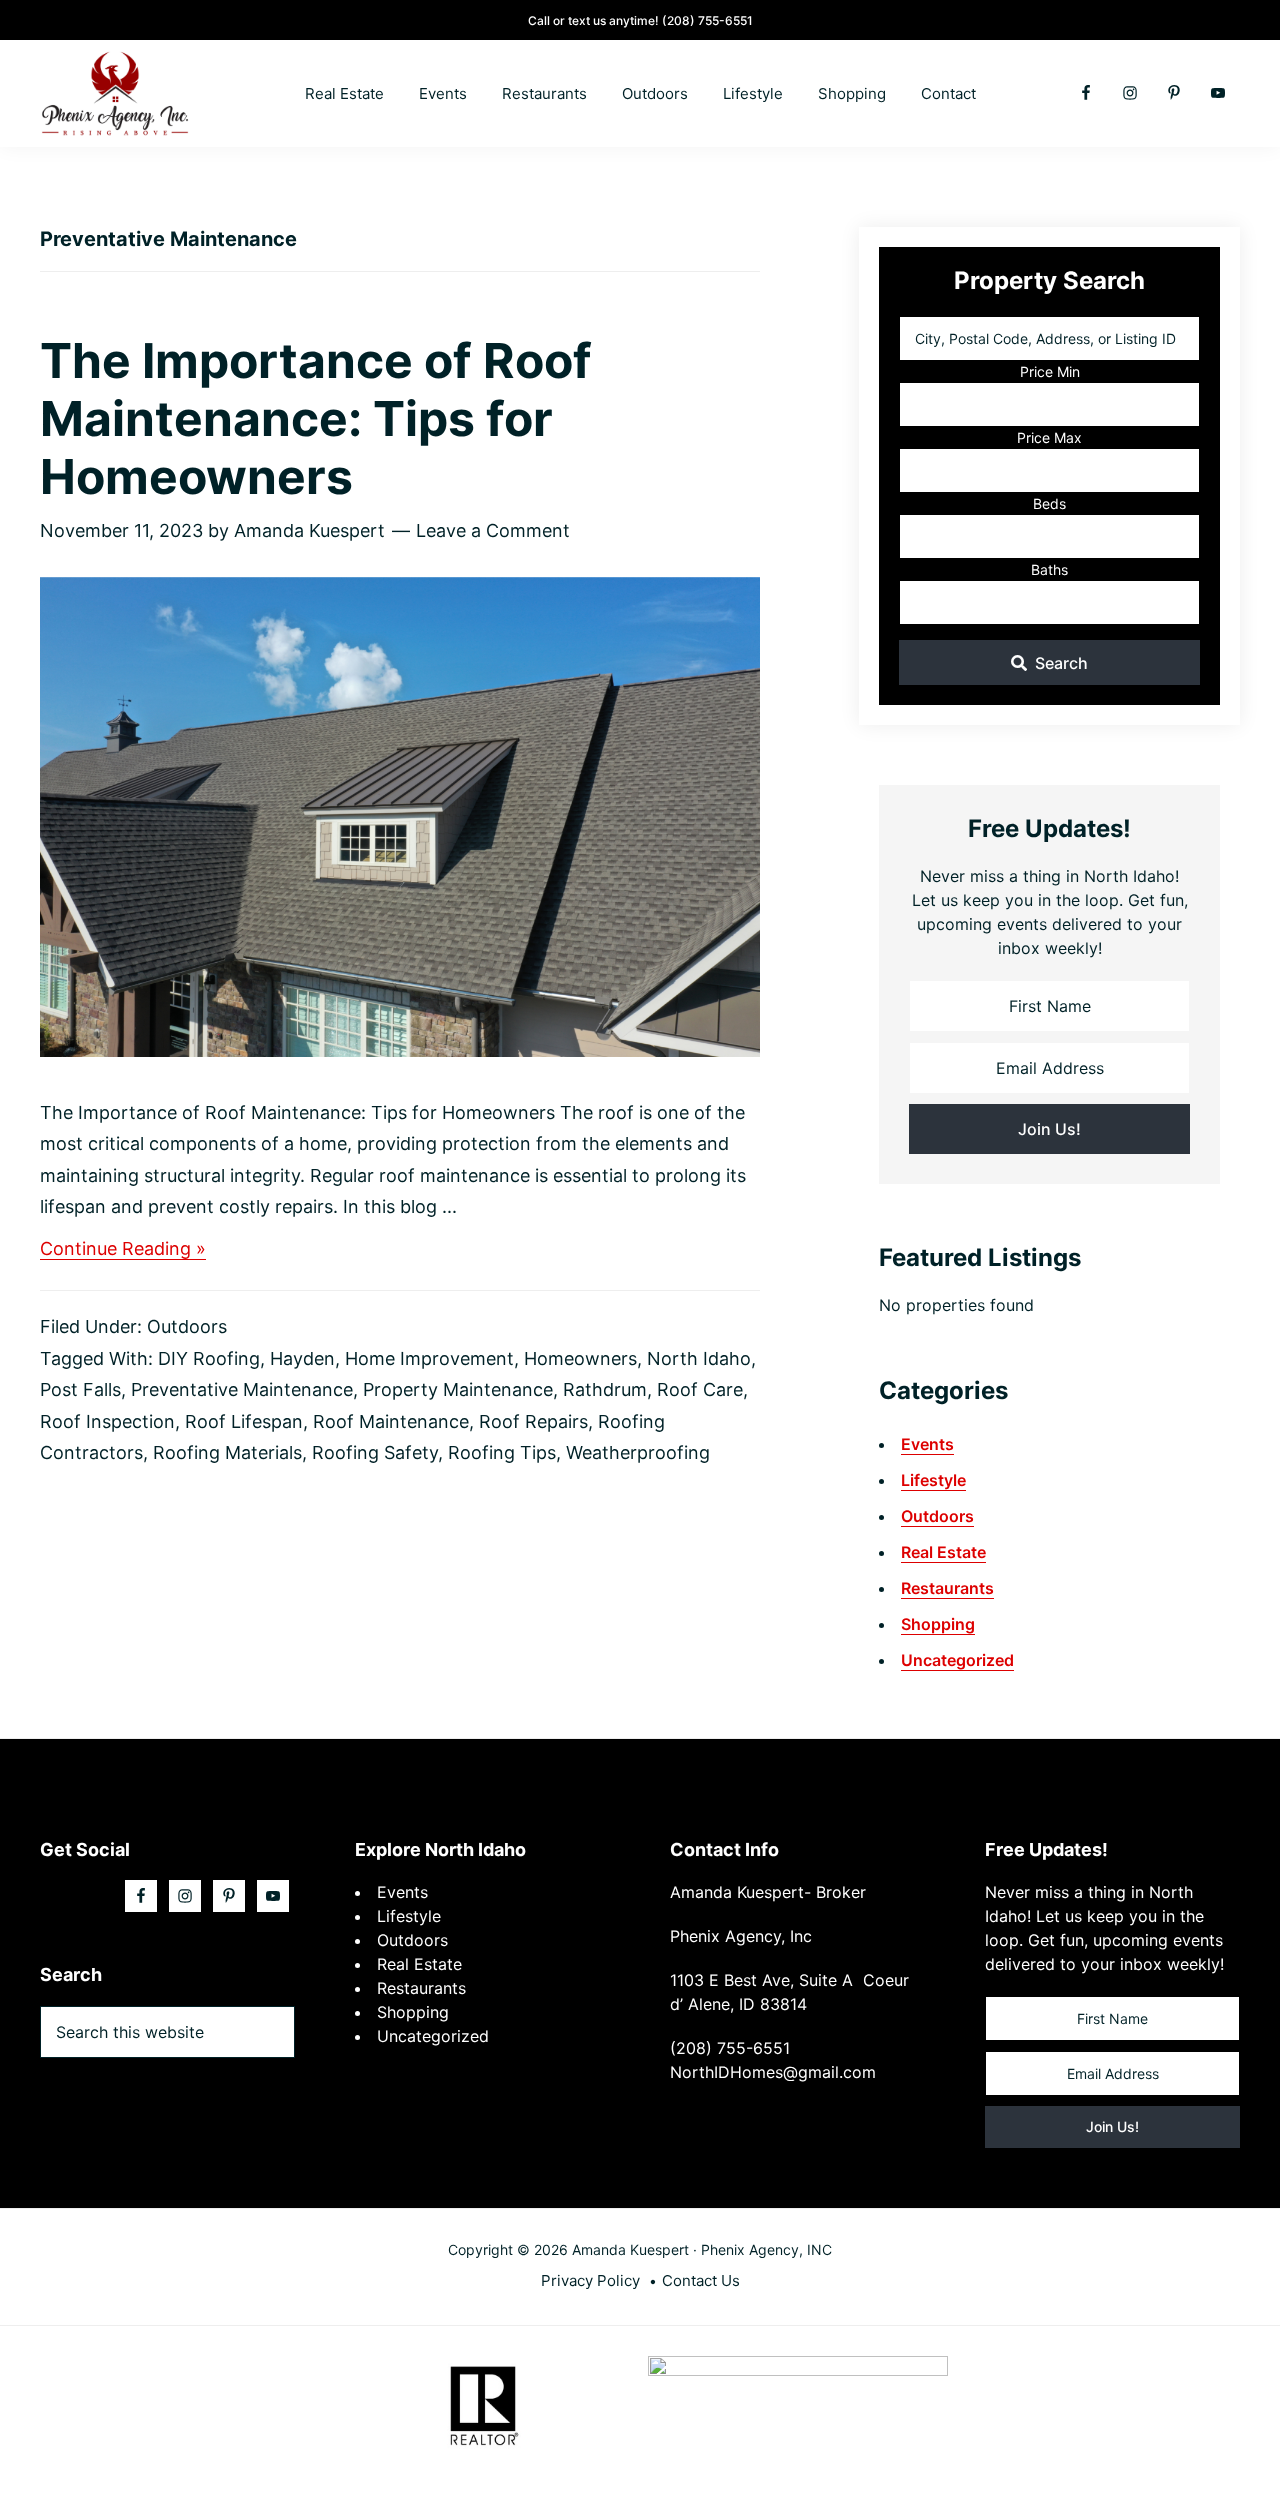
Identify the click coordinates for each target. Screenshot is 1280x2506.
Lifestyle (933, 1480)
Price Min (1050, 371)
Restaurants (947, 1588)
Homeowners (580, 1358)
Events (927, 1444)
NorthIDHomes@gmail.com (773, 2072)
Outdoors (187, 1326)
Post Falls (80, 1389)
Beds (1049, 503)
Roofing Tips (502, 1452)
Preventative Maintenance (242, 1389)
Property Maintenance (458, 1389)
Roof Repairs (533, 1421)
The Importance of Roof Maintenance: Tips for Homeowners (316, 418)
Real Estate (943, 1552)
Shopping (938, 1624)
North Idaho (699, 1358)
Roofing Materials (227, 1452)
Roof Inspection (107, 1421)
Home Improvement (429, 1358)
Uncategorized (957, 1660)
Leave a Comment (493, 530)
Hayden (302, 1358)
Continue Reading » (123, 1249)
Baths (1049, 569)
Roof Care (700, 1389)
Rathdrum (605, 1389)
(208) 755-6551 (707, 20)
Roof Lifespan (244, 1421)
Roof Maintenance (391, 1421)
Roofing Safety (375, 1452)
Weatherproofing (638, 1452)
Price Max (1049, 437)
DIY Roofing (209, 1358)
